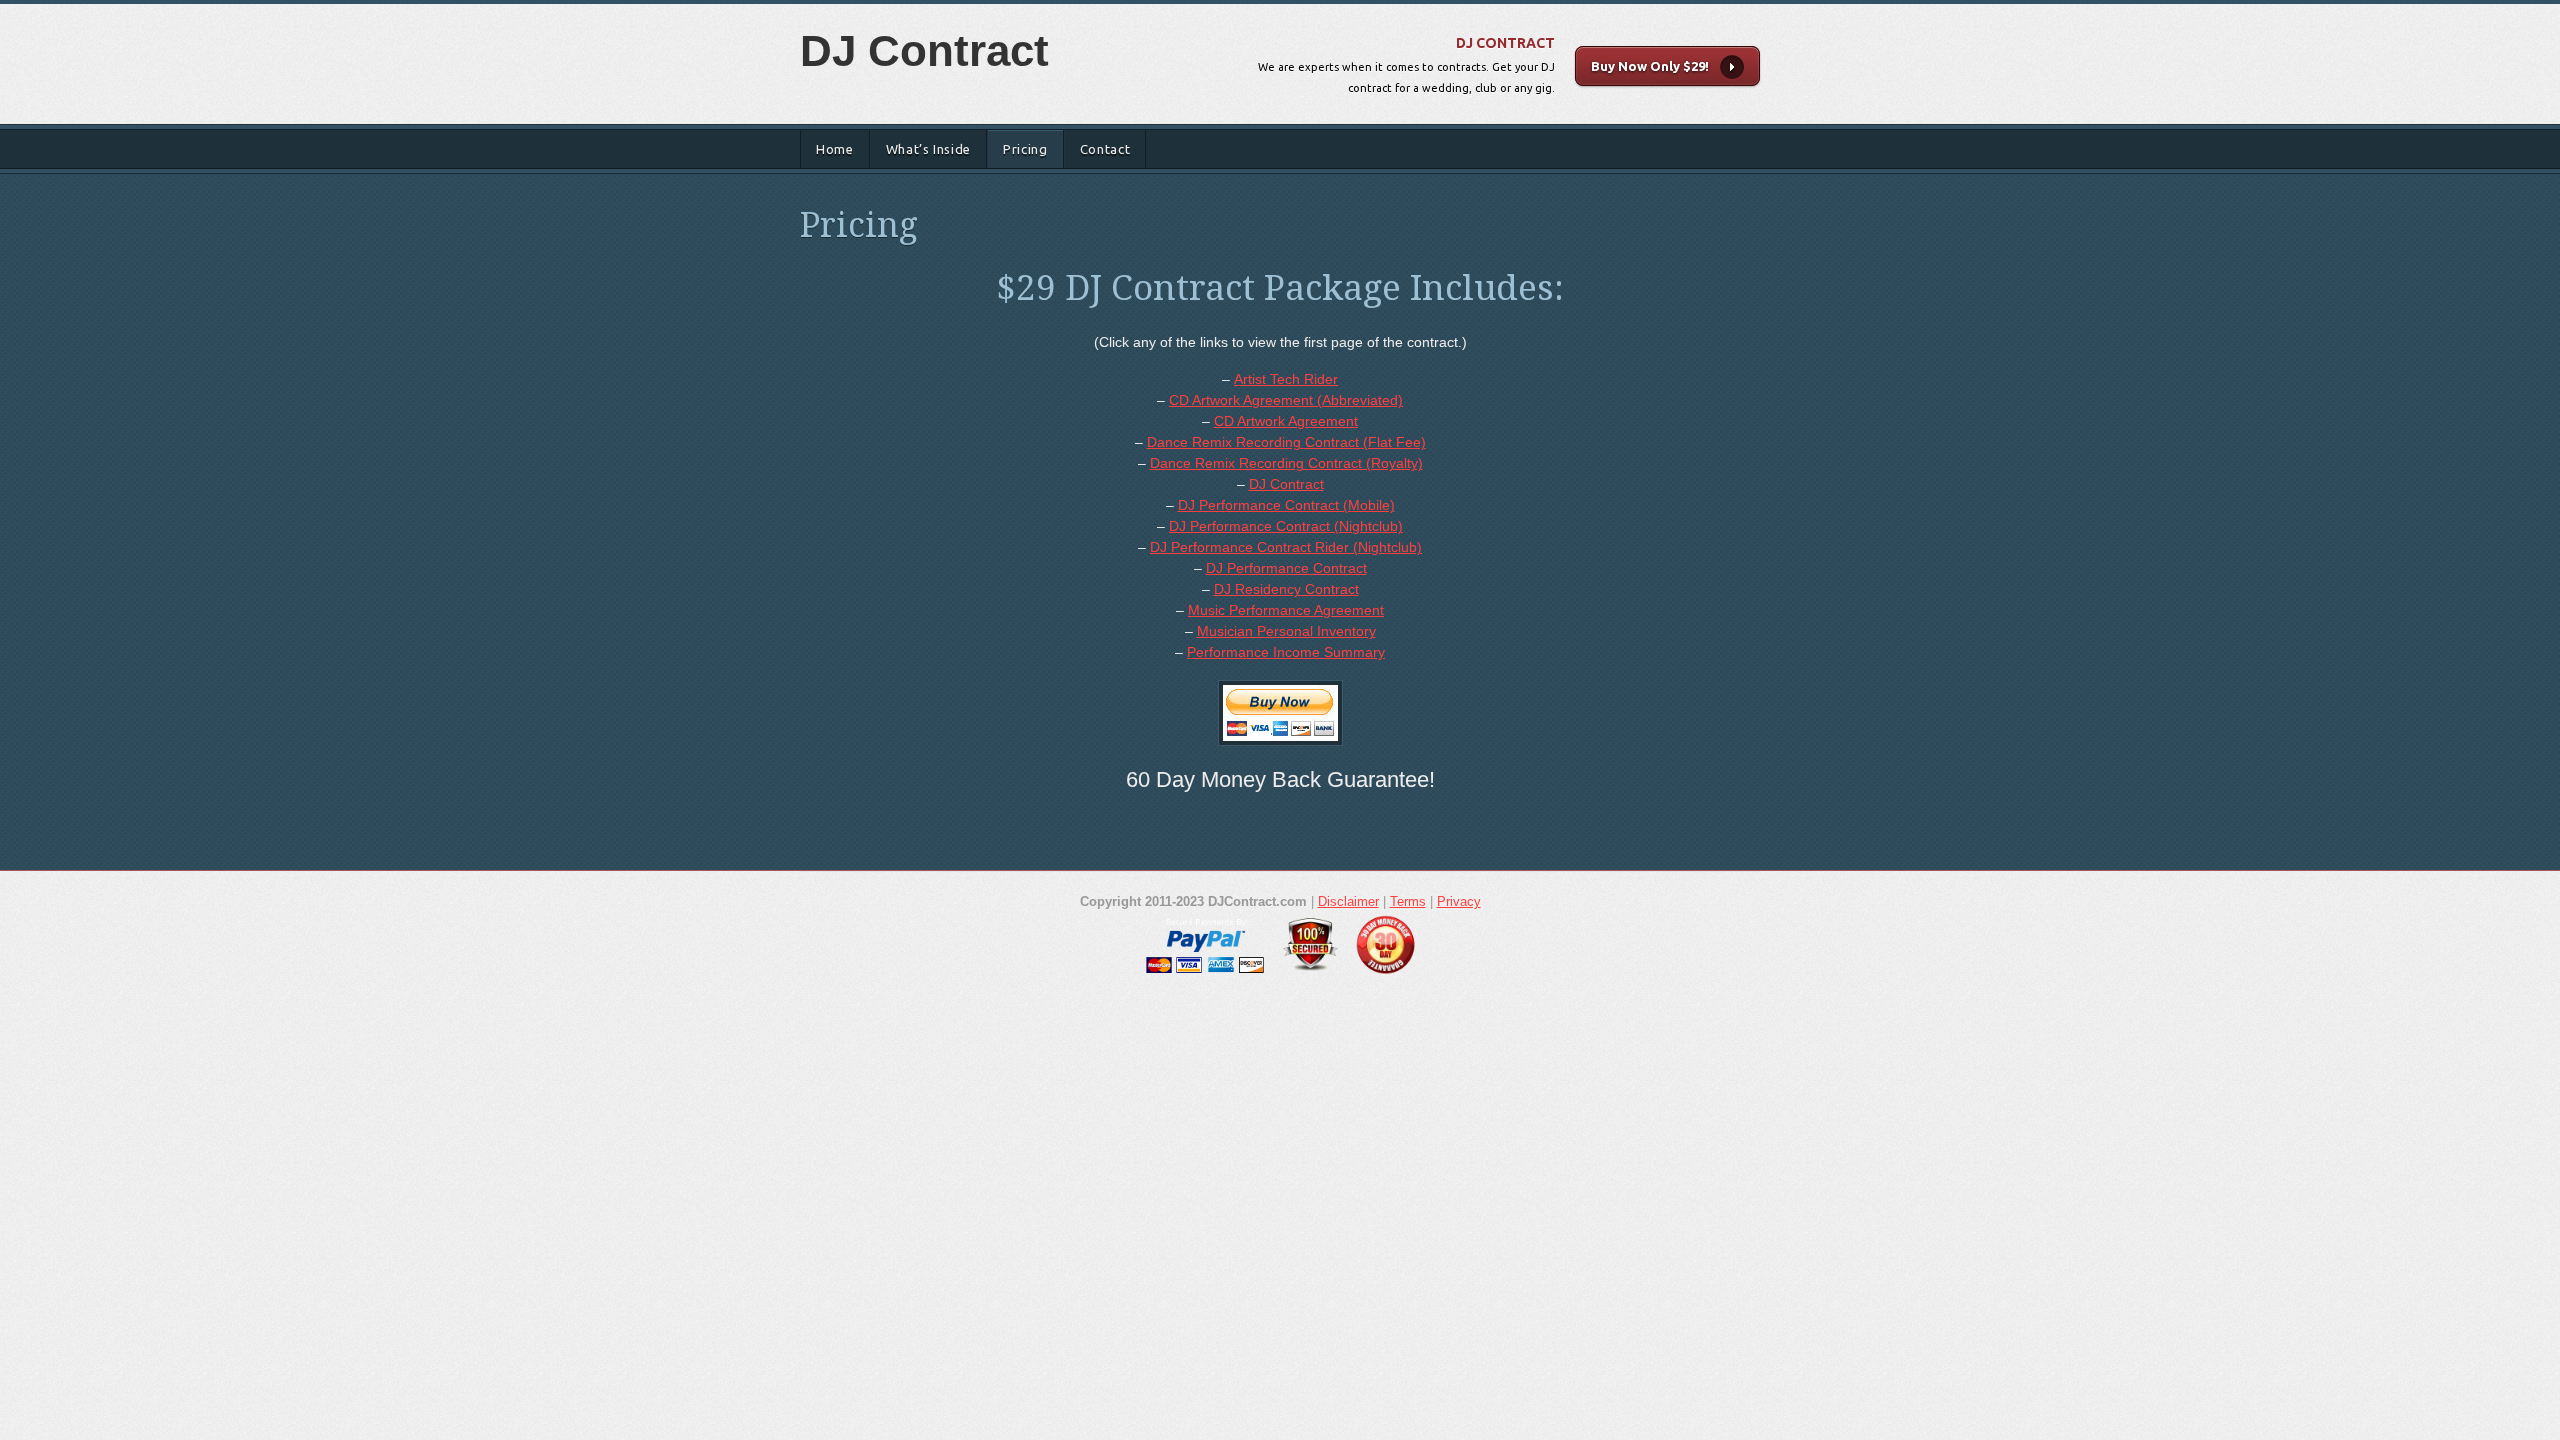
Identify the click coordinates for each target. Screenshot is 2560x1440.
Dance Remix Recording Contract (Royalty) (1286, 463)
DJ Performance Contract (1286, 568)
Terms (1408, 901)
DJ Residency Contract (1286, 589)
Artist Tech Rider (1286, 379)
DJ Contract (924, 50)
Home (835, 149)
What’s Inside (928, 149)
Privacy (1459, 901)
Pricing (1025, 149)
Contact (1105, 149)
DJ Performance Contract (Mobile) (1286, 505)
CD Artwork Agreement (1286, 421)
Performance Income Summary (1286, 652)
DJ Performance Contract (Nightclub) (1286, 526)
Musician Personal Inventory (1286, 631)
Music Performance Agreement (1286, 610)
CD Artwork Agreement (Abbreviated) (1286, 400)
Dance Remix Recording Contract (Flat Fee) (1286, 442)
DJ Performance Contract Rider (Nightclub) (1286, 547)
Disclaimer (1348, 901)
